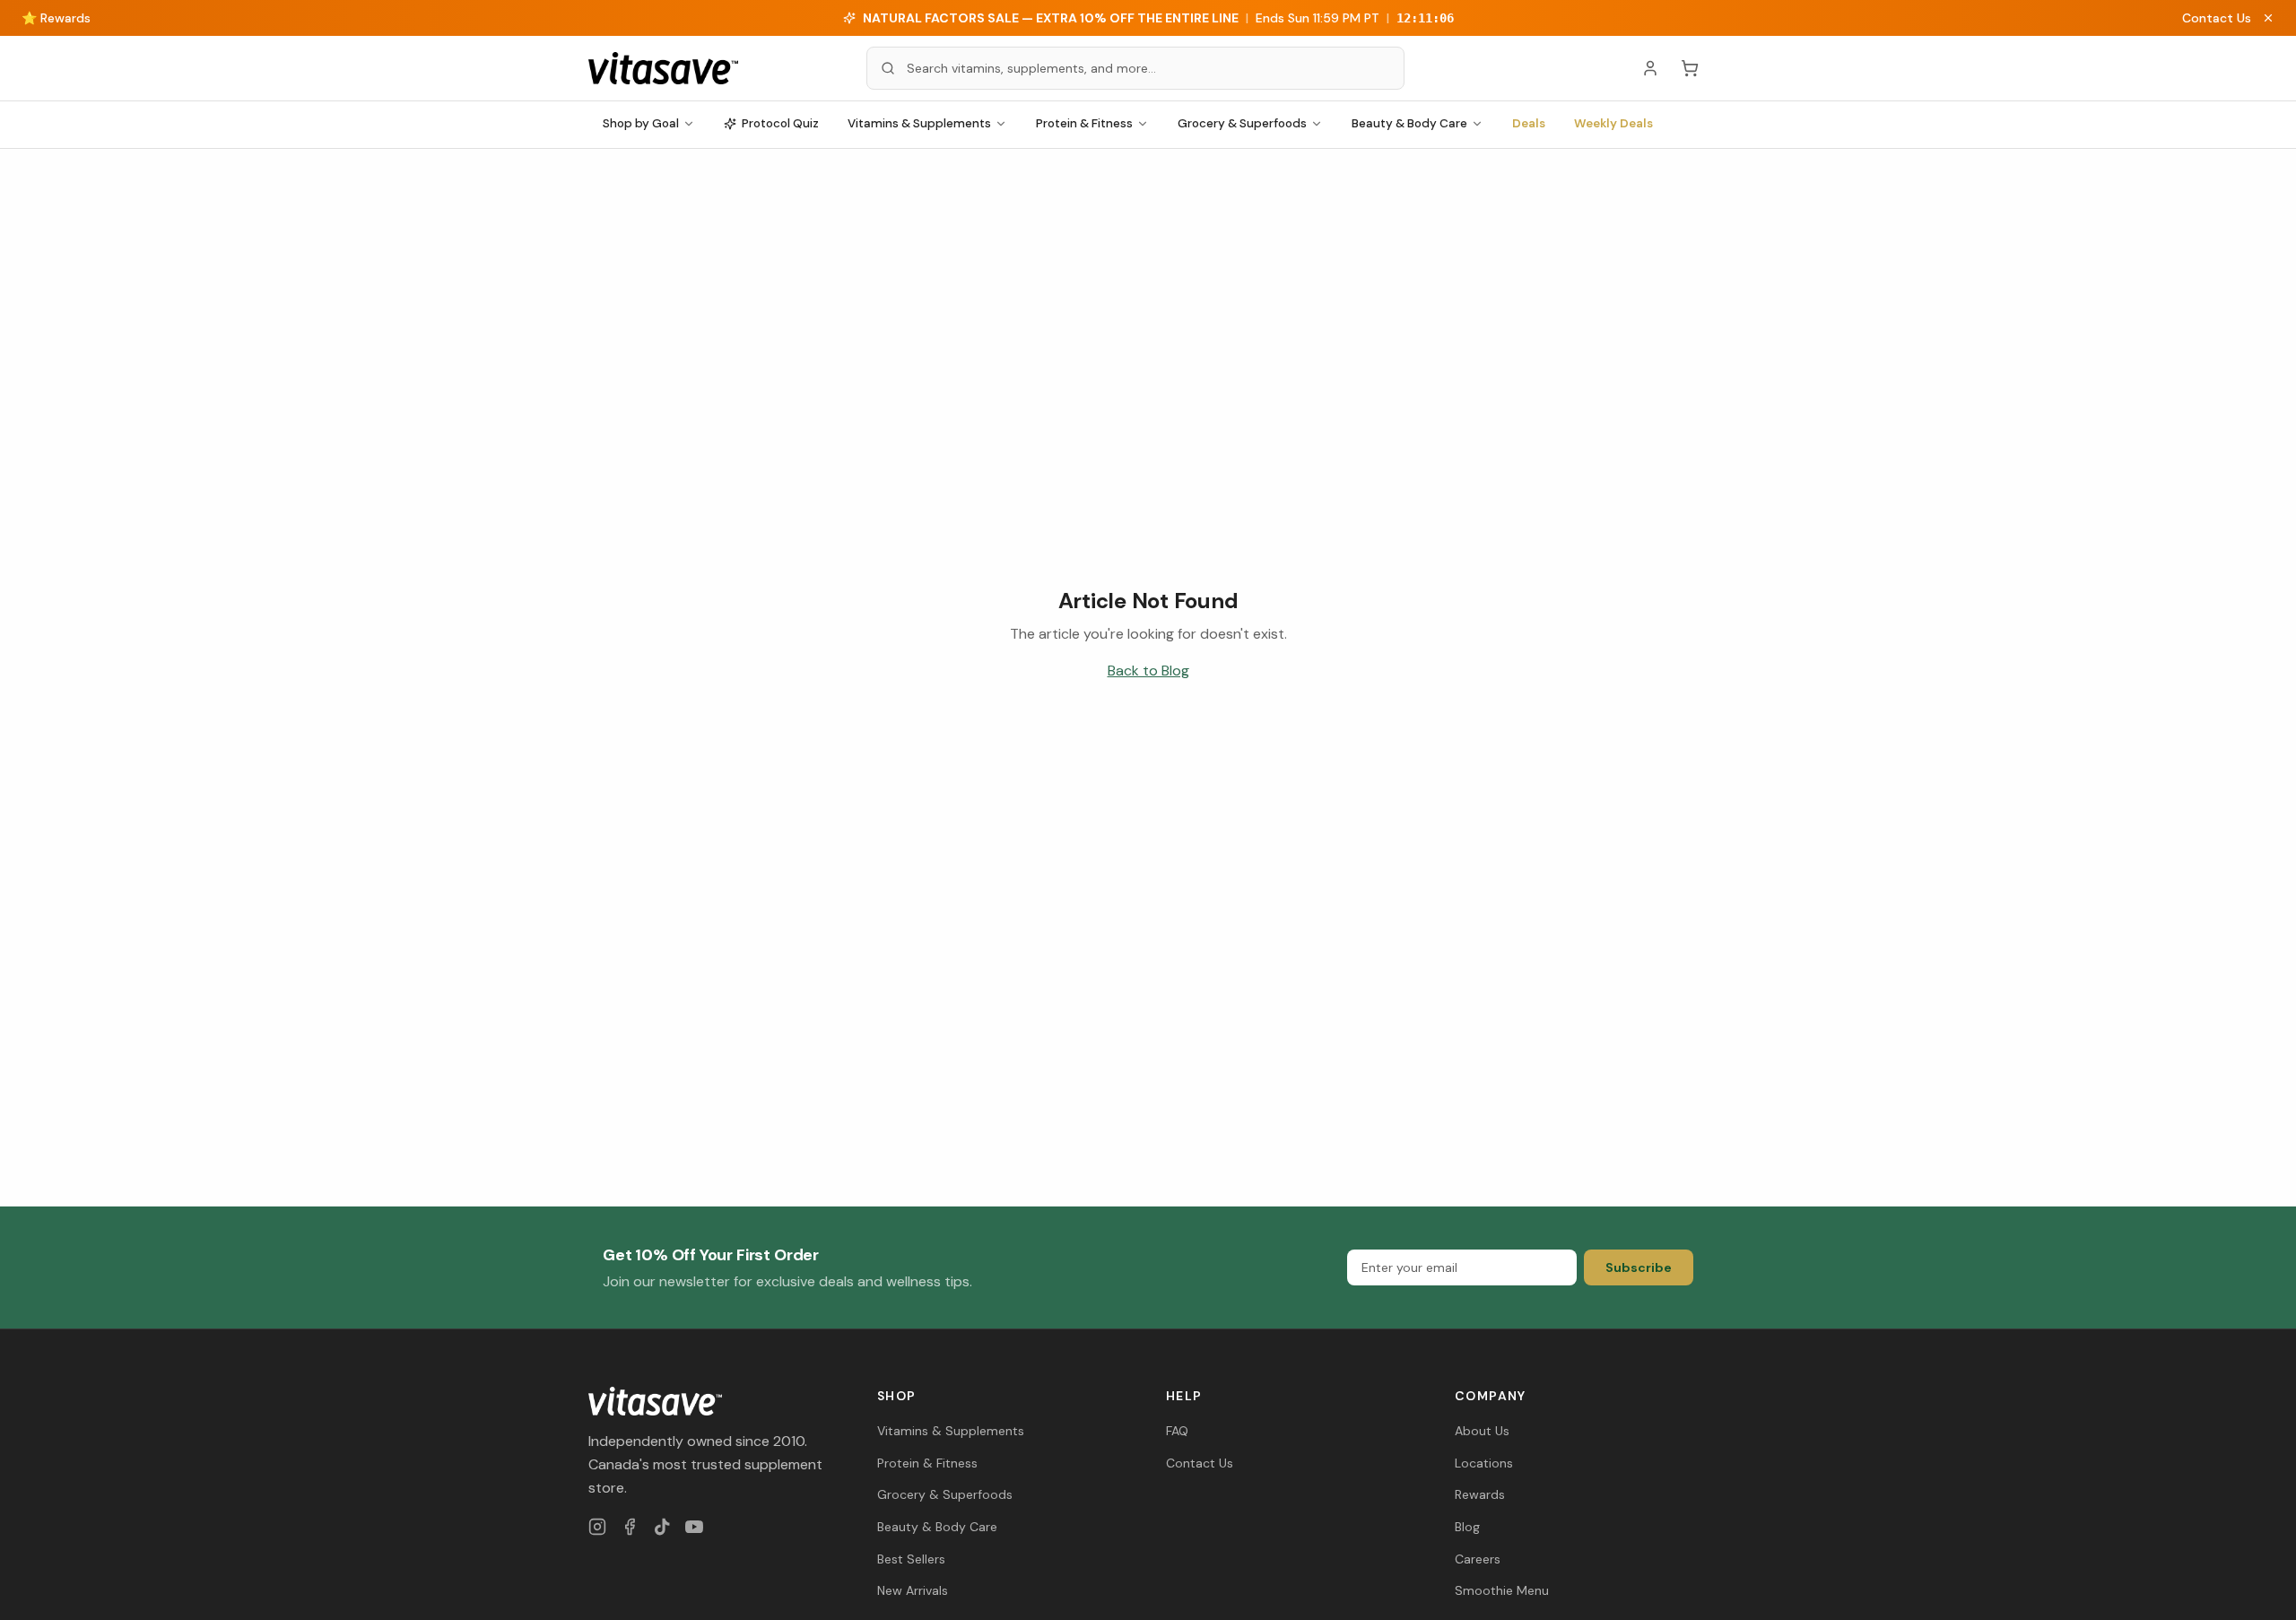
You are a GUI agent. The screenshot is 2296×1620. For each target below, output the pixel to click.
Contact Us (2217, 18)
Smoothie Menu (1502, 1590)
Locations (1484, 1463)
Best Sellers (911, 1559)
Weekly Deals (1613, 123)
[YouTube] (694, 1527)
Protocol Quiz (780, 123)
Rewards (1480, 1494)
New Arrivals (913, 1590)
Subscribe (1639, 1267)
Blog (1467, 1527)
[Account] (1650, 68)
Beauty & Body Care (1409, 123)
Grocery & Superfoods (1242, 123)
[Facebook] (630, 1527)
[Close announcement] (2268, 18)
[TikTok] (662, 1527)
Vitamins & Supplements (919, 123)
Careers (1478, 1559)
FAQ (1177, 1431)
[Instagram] (597, 1527)
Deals (1529, 123)
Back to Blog (1148, 671)
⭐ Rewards (56, 18)
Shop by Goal (641, 123)
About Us (1482, 1431)
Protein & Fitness (1084, 123)
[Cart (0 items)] (1690, 68)
